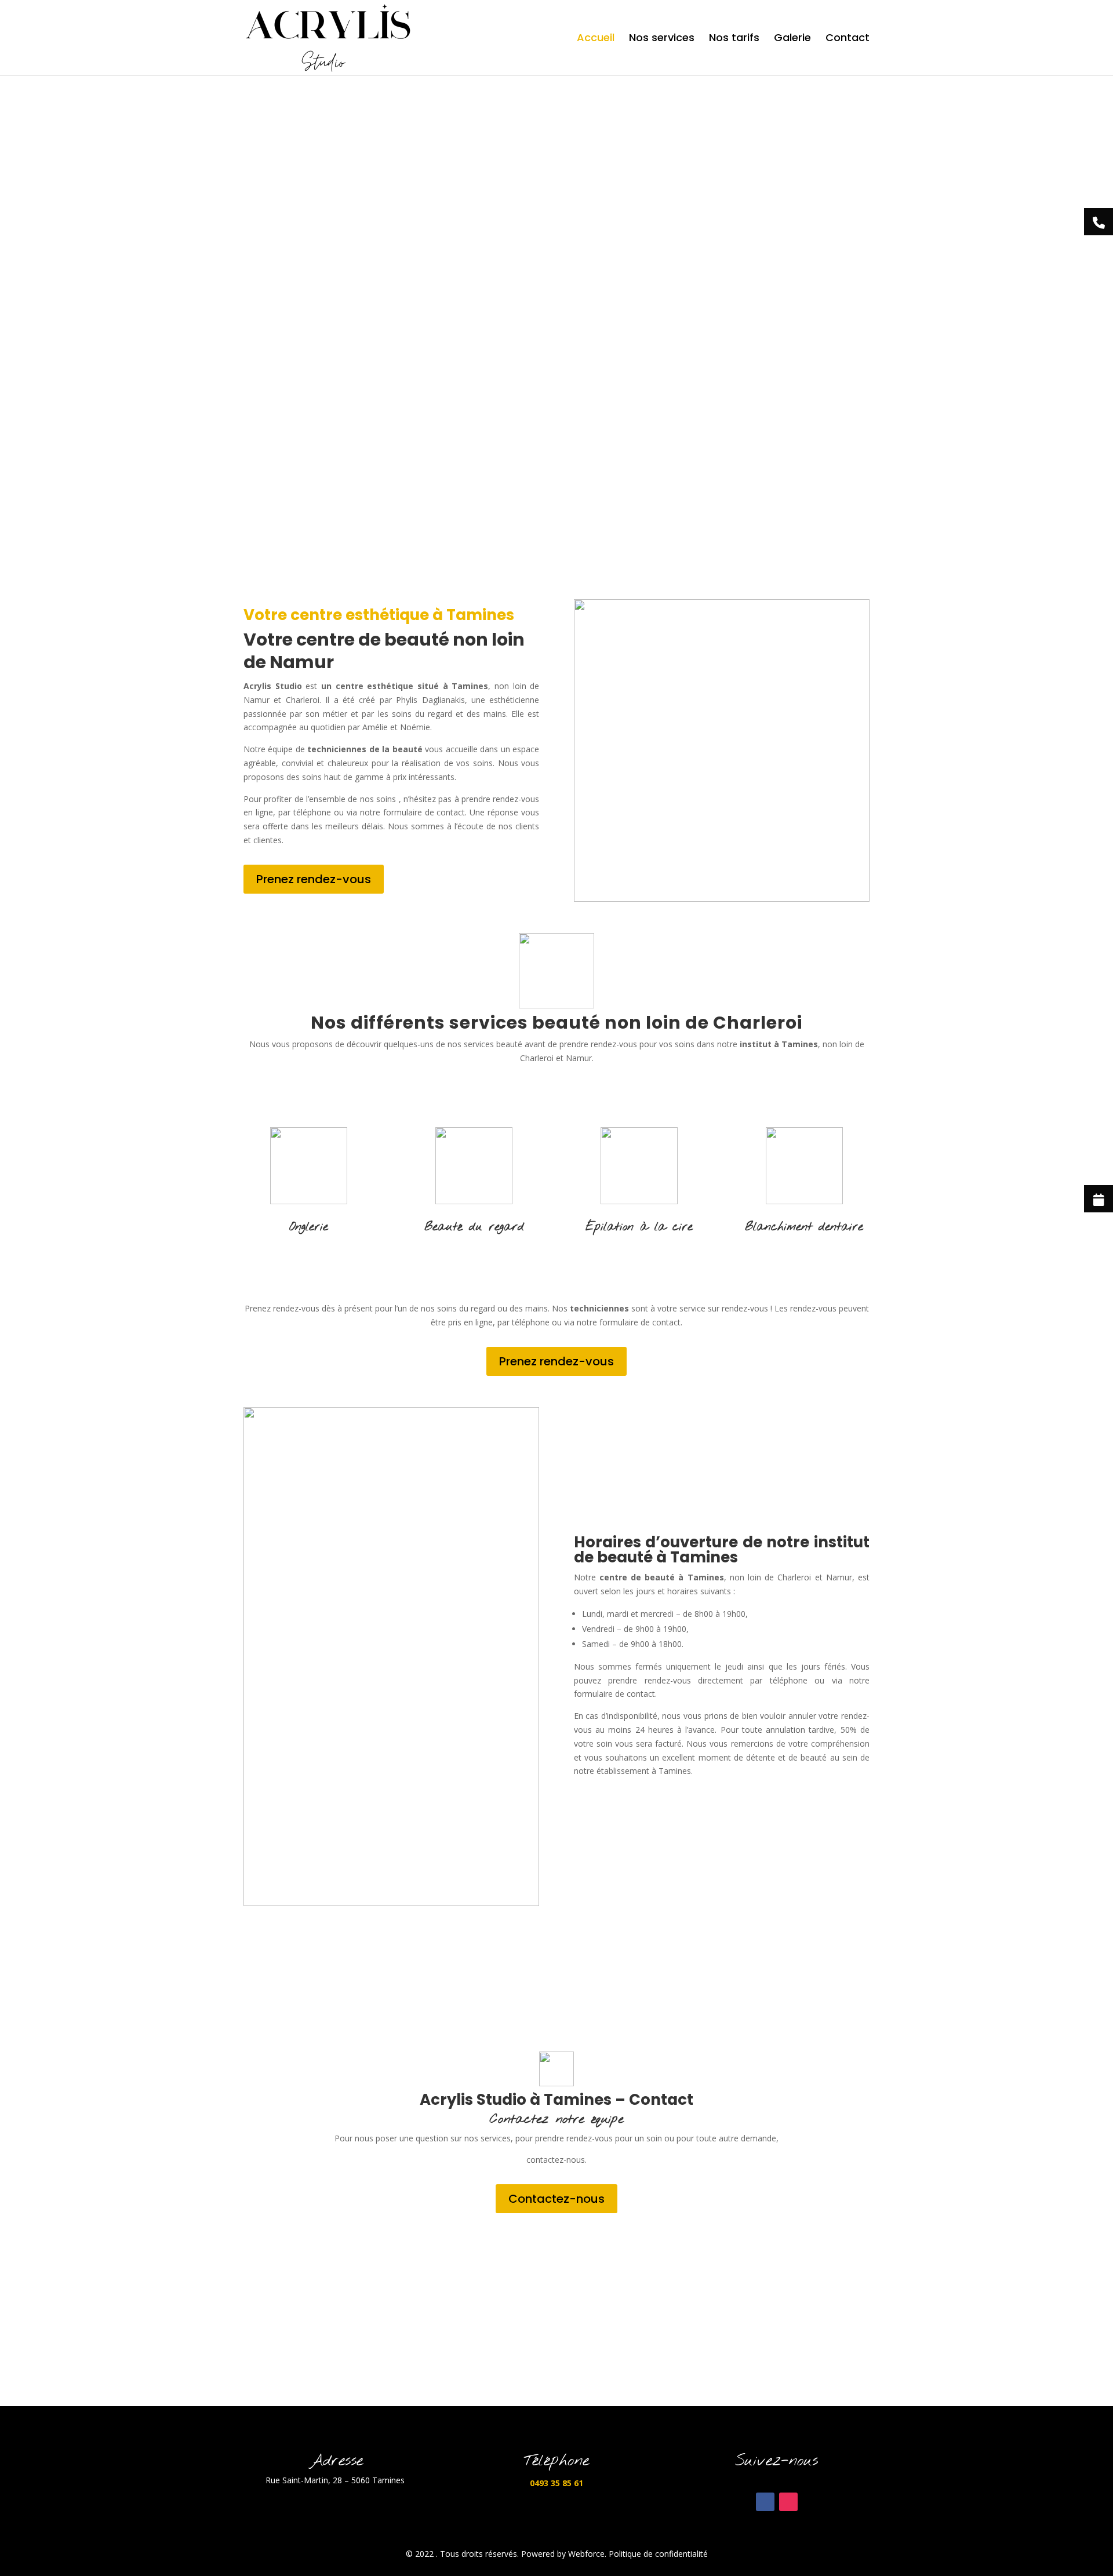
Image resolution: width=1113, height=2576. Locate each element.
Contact (848, 39)
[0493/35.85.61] (1099, 222)
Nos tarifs (734, 39)
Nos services (662, 39)
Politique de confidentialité (658, 2554)
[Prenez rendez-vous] (1099, 1199)
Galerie (792, 39)
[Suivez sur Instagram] (788, 2502)
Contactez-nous (556, 2199)
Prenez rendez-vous (314, 879)
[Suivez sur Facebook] (765, 2502)
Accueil (596, 39)
